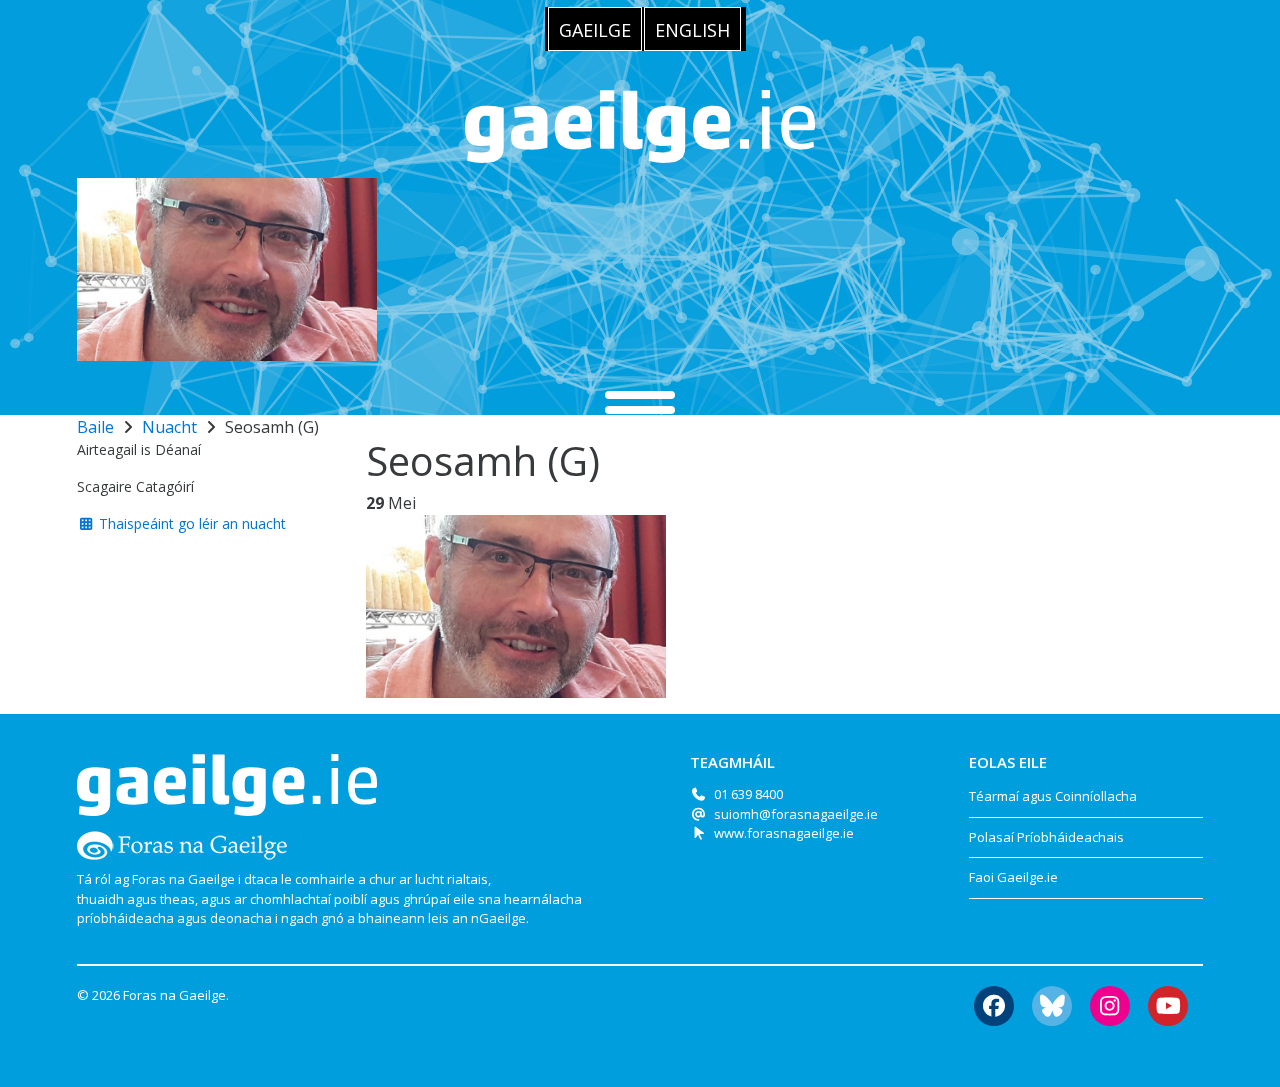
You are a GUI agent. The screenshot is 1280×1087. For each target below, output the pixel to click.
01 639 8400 (748, 794)
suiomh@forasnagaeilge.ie (796, 814)
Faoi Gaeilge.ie (1013, 877)
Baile (95, 427)
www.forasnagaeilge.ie (784, 833)
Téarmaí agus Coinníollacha (1053, 796)
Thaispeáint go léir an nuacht (190, 523)
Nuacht (169, 427)
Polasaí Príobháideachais (1046, 837)
